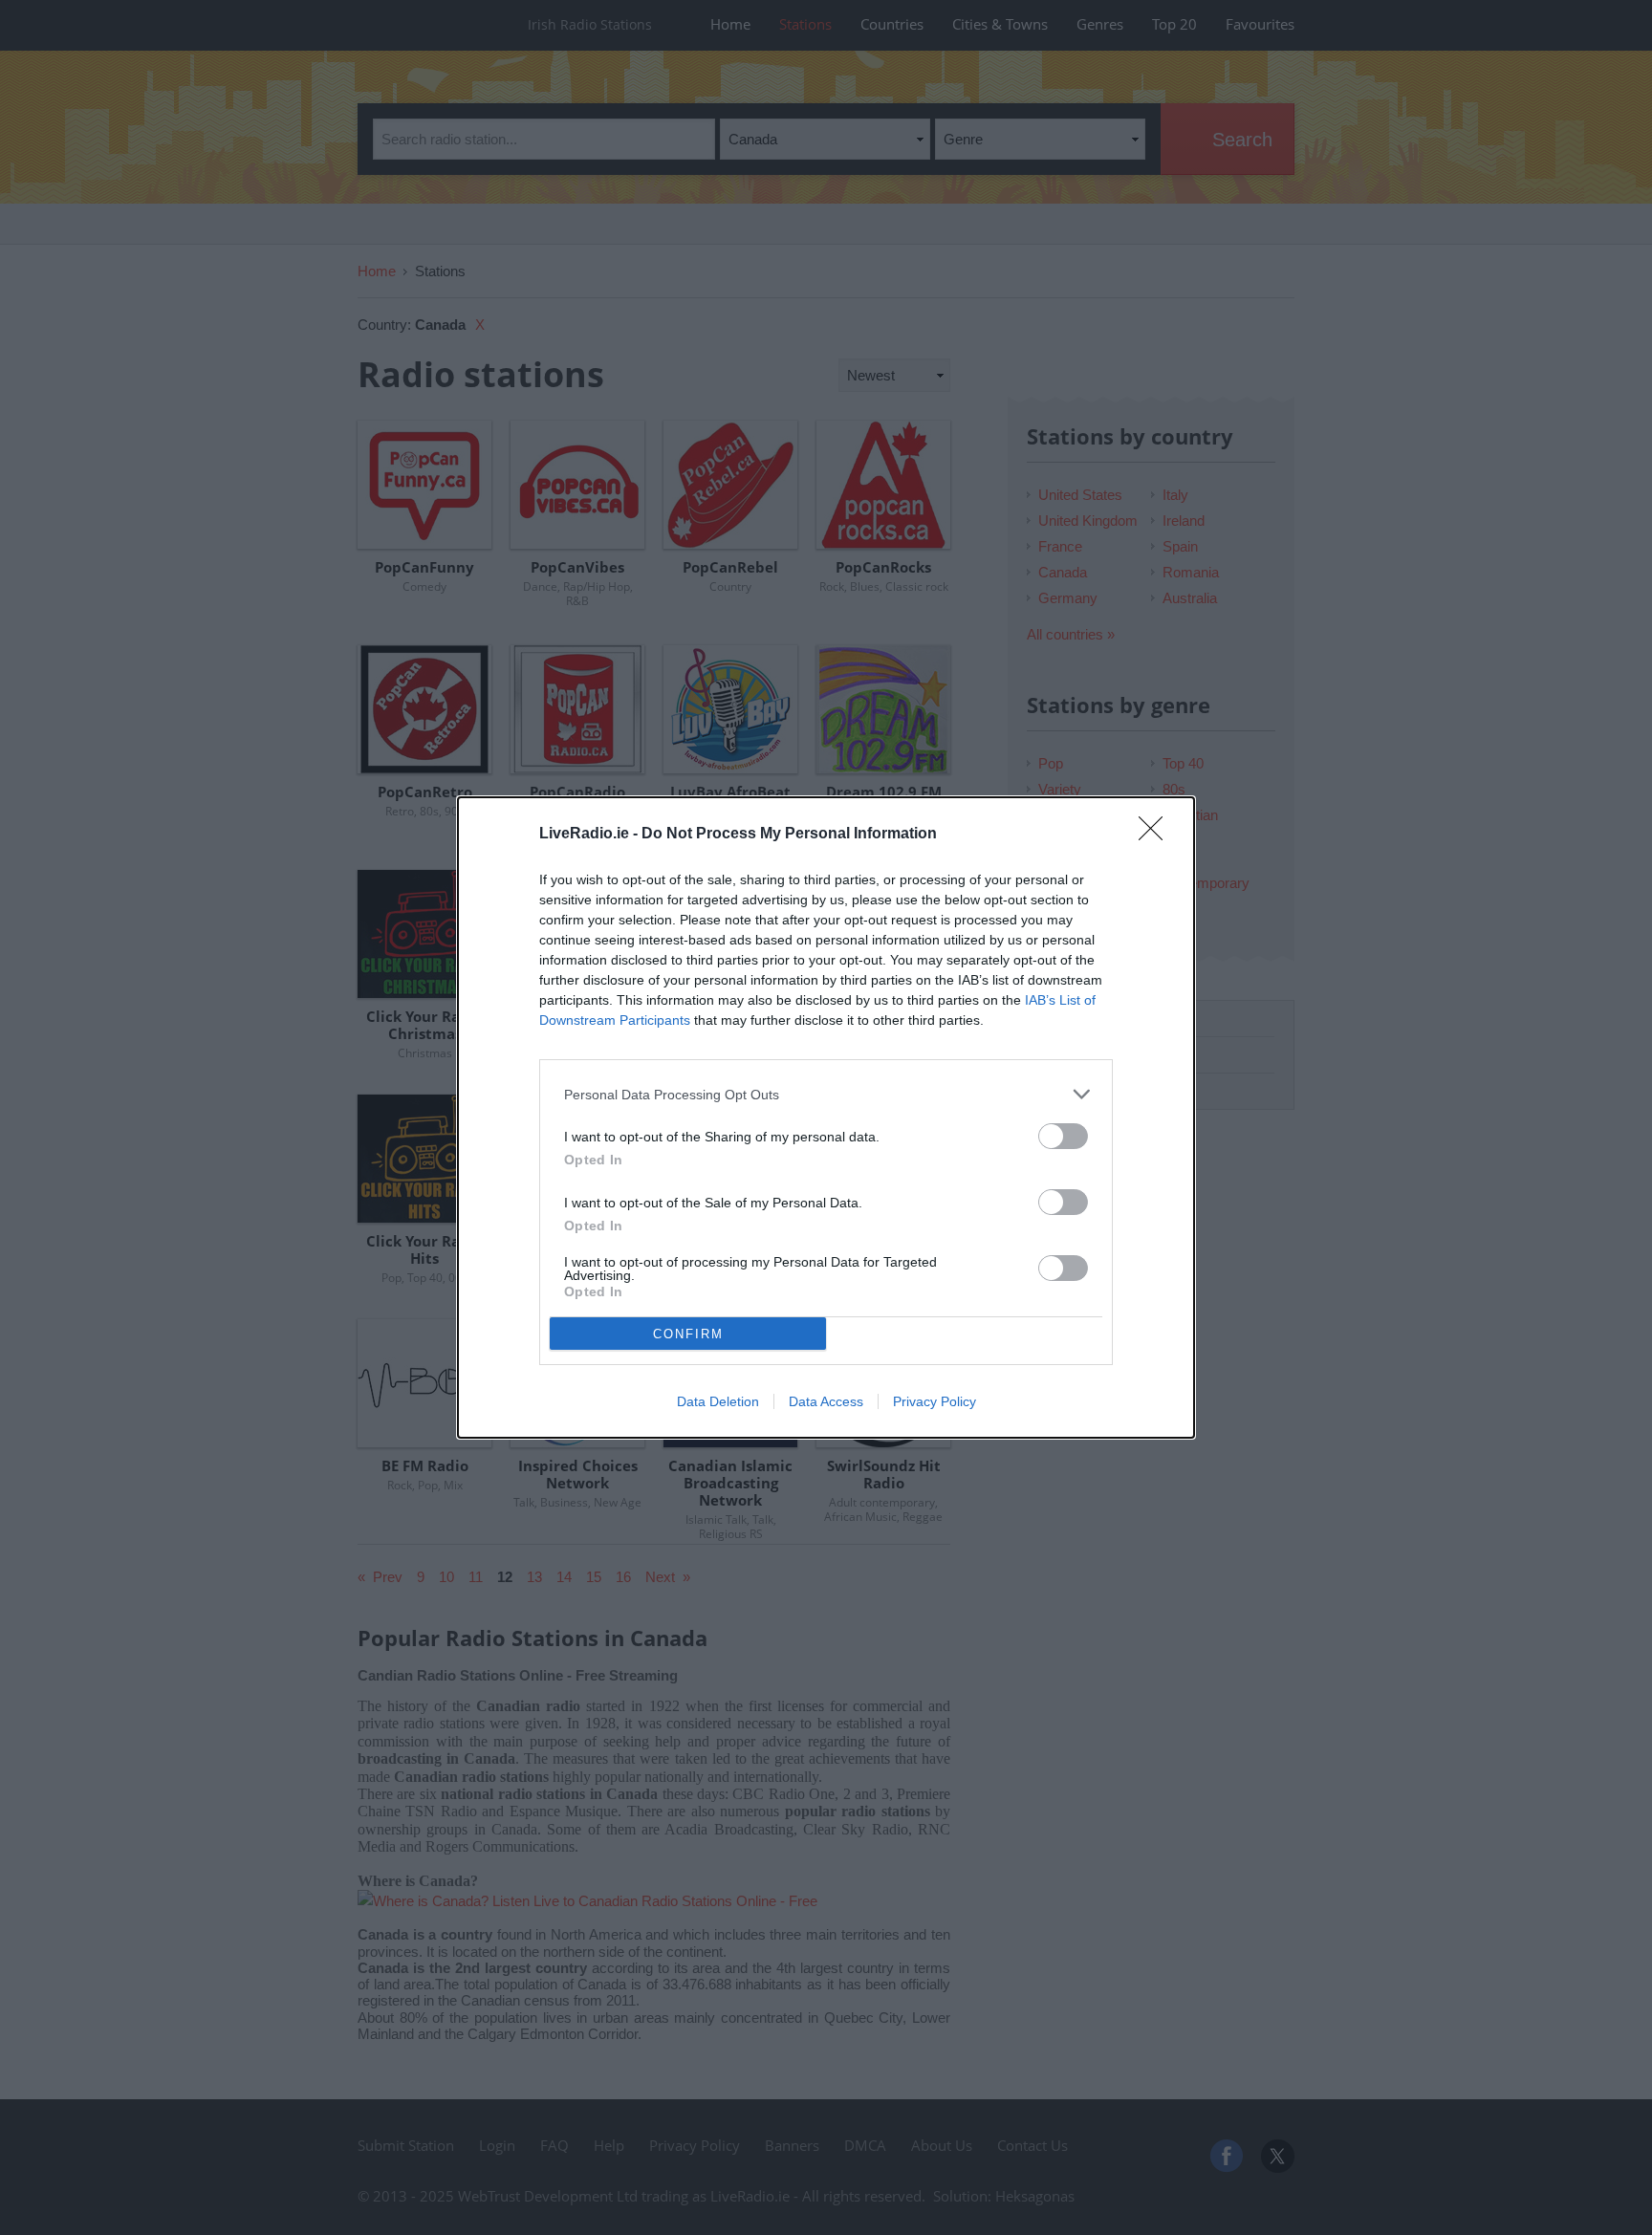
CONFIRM (688, 1334)
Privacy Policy (935, 1401)
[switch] (1063, 1136)
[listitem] (826, 1094)
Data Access (826, 1401)
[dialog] (826, 1117)
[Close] (1157, 835)
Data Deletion (718, 1401)
